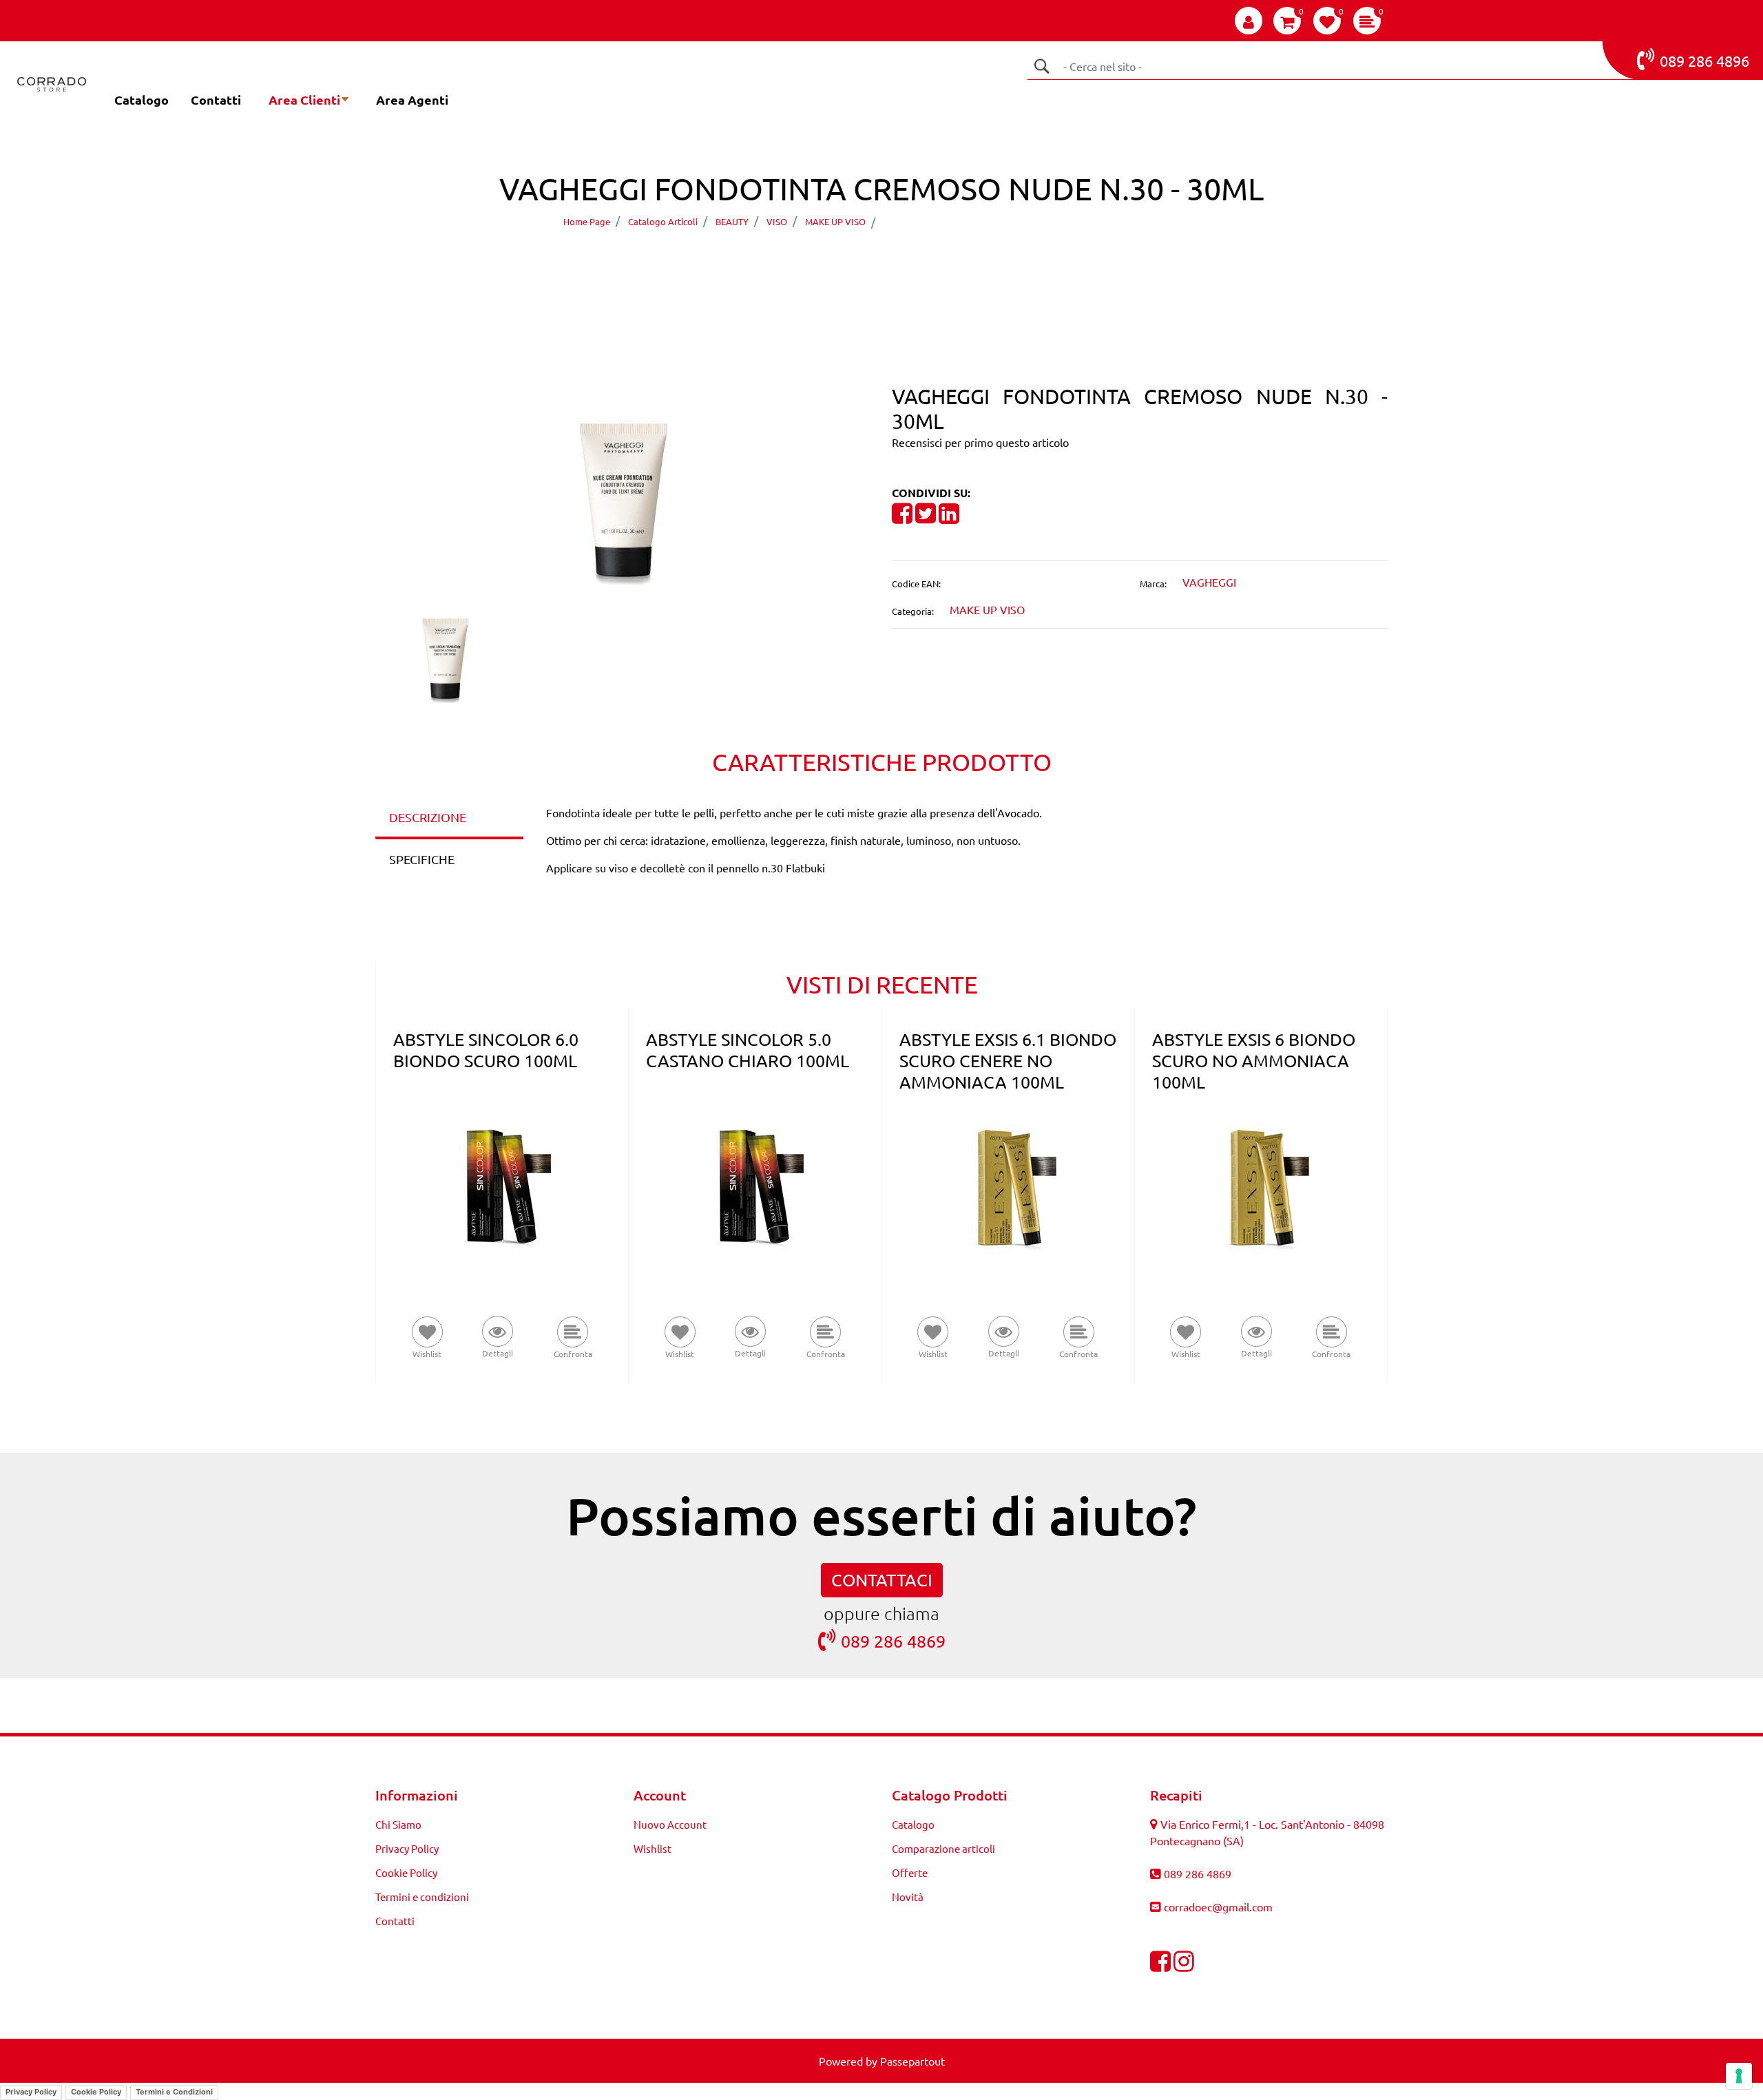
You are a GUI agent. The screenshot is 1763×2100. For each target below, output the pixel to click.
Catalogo (142, 99)
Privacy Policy (407, 1848)
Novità (908, 1897)
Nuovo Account (670, 1824)
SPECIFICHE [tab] (422, 859)
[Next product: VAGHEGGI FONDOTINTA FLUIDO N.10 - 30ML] (907, 261)
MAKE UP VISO (835, 221)
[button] (1041, 66)
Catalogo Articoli (663, 221)
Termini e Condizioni (174, 2092)
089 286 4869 (893, 1641)
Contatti (216, 99)
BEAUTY (732, 221)
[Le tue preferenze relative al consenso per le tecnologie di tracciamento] (1739, 2076)
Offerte (910, 1872)
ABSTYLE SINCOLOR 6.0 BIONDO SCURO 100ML (486, 1050)
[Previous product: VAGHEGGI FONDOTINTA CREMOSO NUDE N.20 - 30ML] (856, 261)
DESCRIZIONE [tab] (428, 817)
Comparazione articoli (943, 1848)
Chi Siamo (398, 1824)
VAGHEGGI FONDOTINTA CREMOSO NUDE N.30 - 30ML (1036, 221)
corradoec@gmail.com (1218, 1907)
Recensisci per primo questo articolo (980, 442)
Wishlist (653, 1848)
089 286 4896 (1704, 61)
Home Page (587, 221)
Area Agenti (412, 99)
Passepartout (912, 2061)
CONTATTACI (882, 1580)
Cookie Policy (406, 1872)
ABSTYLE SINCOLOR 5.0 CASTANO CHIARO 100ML (748, 1050)
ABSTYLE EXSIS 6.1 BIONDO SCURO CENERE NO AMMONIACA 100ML (1008, 1061)
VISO (777, 221)
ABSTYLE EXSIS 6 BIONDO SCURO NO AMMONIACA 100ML (1254, 1061)
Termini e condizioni (422, 1897)
